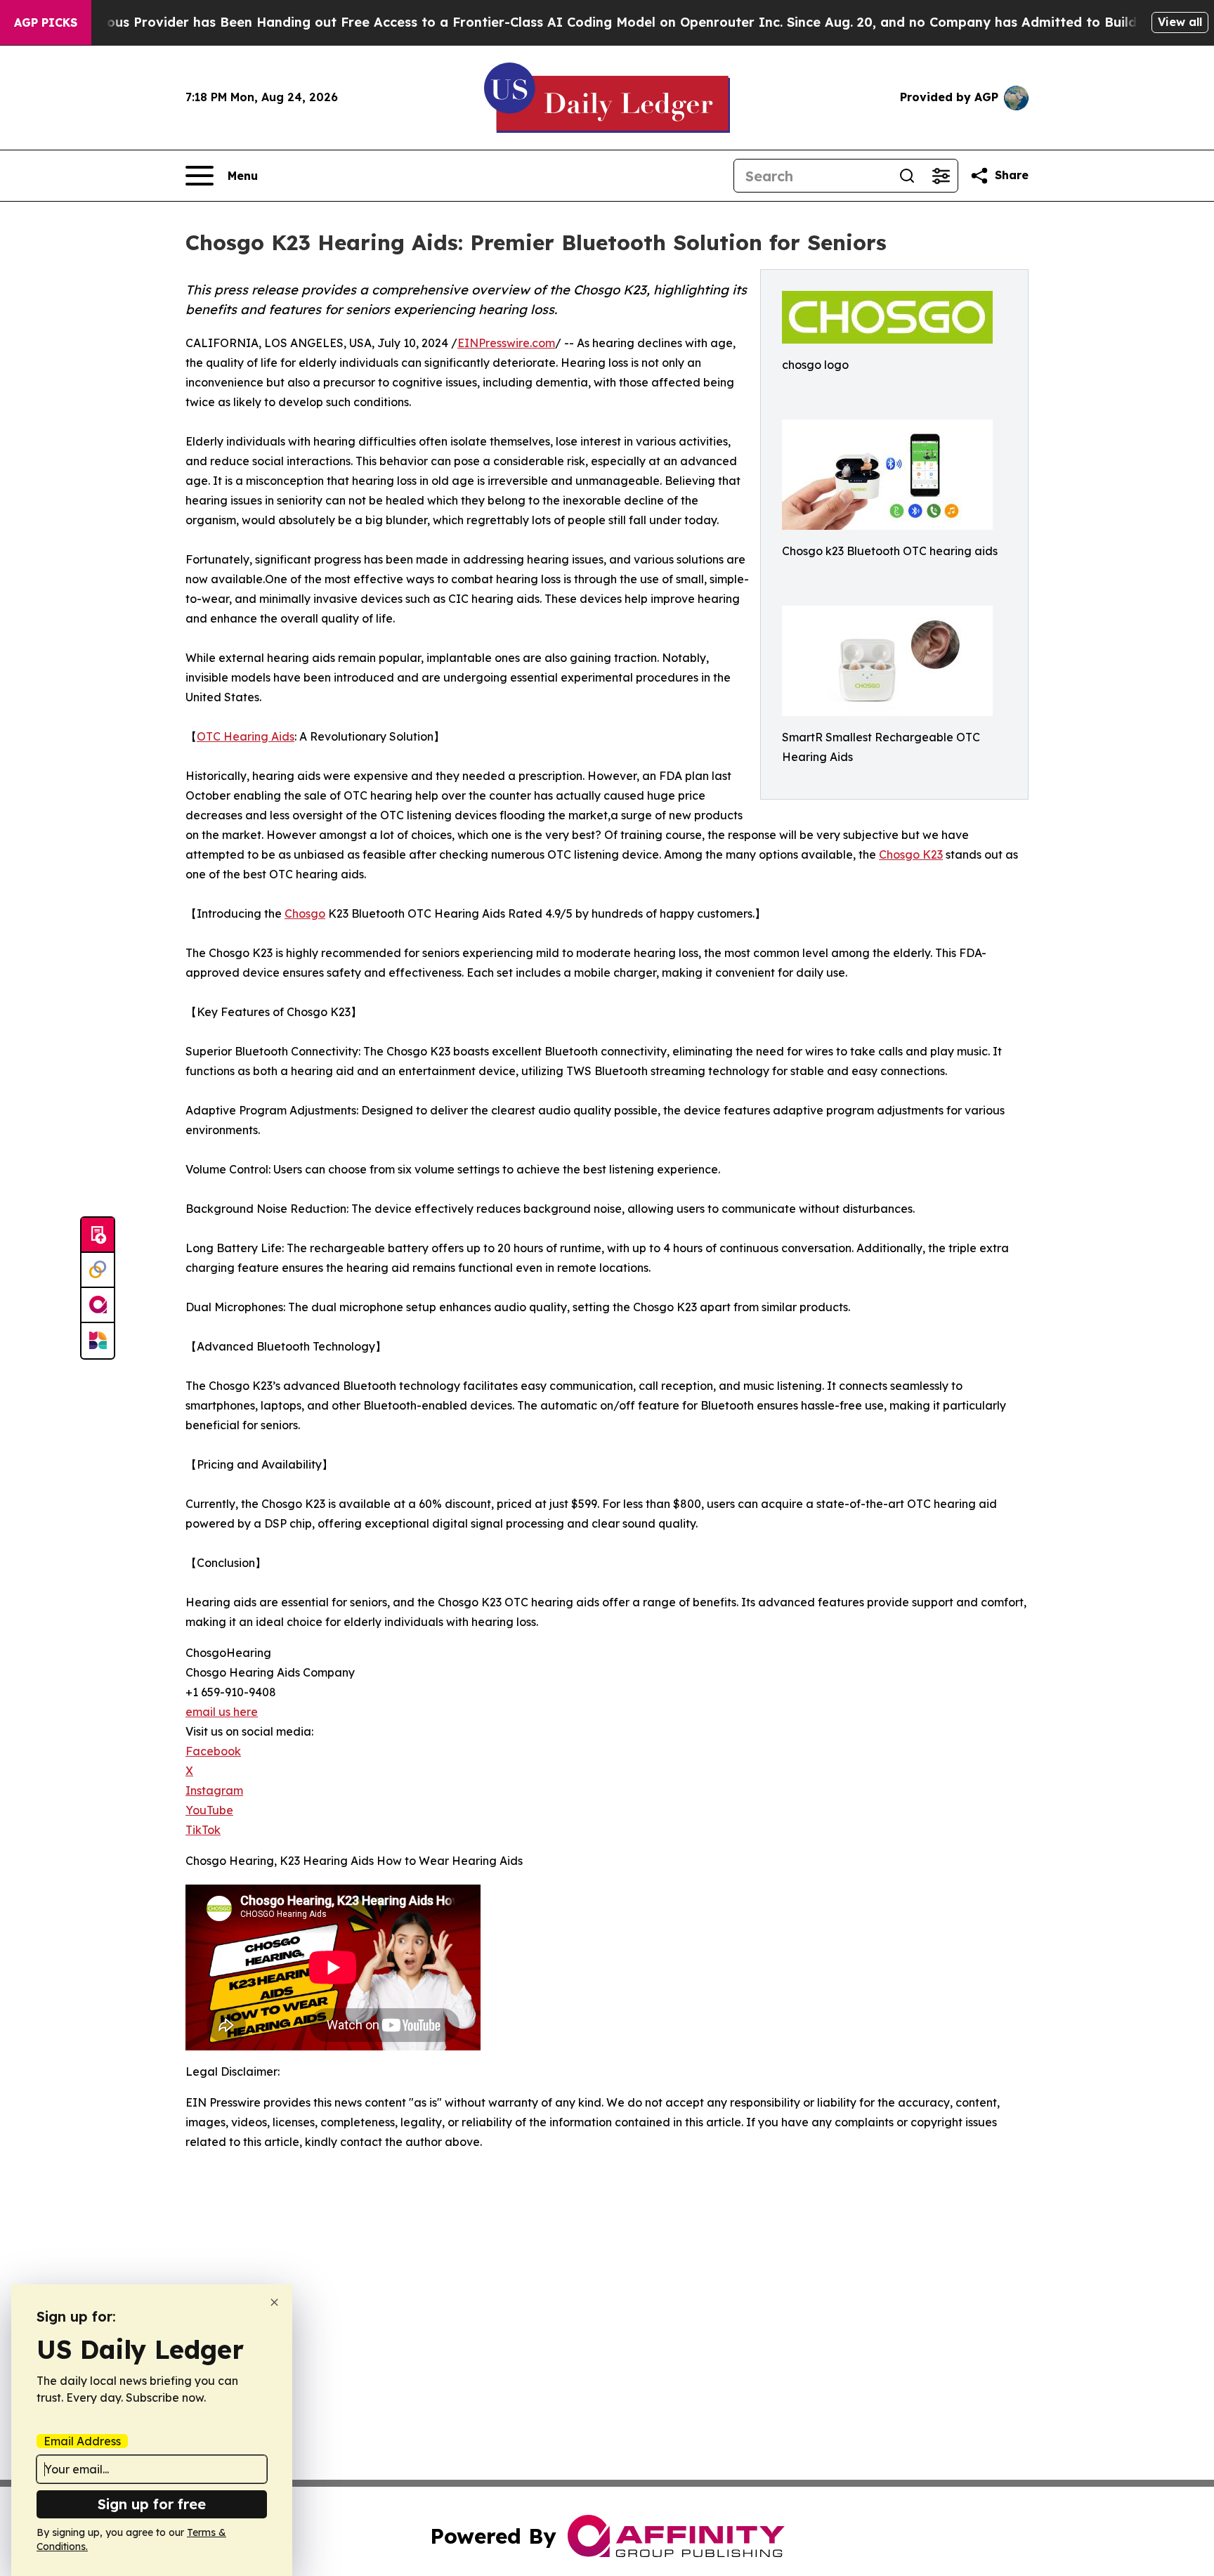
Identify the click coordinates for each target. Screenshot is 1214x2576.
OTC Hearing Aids (246, 736)
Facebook (213, 1751)
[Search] (907, 176)
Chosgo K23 (911, 854)
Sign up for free (152, 2504)
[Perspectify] (98, 1270)
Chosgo (305, 913)
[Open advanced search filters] (941, 176)
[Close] (274, 2302)
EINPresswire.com (506, 343)
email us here (222, 1712)
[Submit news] (98, 1235)
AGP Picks (46, 22)
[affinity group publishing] (98, 1306)
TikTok (203, 1830)
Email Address (82, 2441)
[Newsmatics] (98, 1341)
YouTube (209, 1810)
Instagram (214, 1790)
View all (1180, 22)
